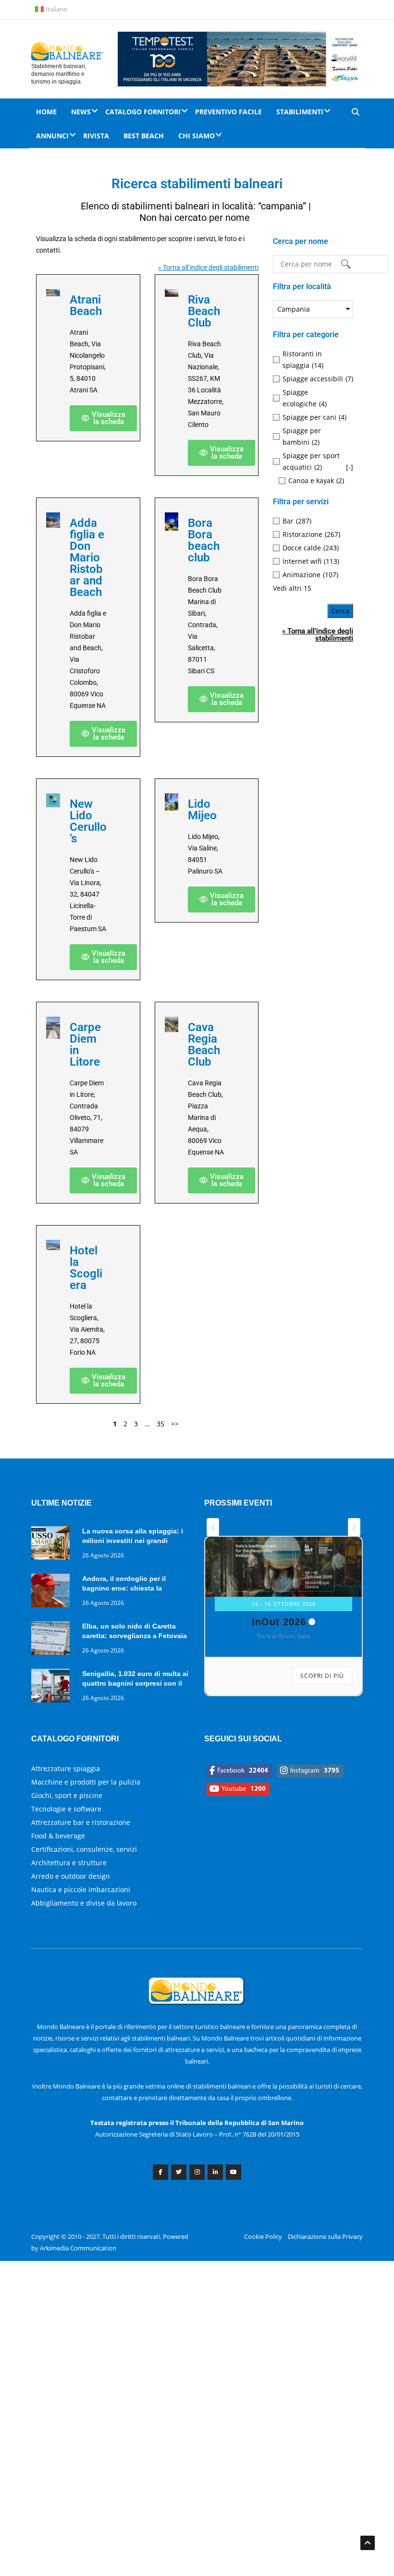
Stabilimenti (300, 112)
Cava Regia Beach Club (204, 1045)
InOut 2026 (279, 1622)
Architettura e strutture (69, 1863)
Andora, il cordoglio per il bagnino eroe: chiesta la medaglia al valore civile (124, 1588)
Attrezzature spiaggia (66, 1768)
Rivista (96, 136)
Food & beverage (58, 1836)
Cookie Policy (263, 2236)
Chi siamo (197, 136)
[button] (103, 418)
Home (46, 112)
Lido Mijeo (202, 810)
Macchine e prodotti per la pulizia (86, 1782)
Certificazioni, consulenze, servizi (84, 1849)
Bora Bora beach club (204, 540)
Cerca (340, 611)
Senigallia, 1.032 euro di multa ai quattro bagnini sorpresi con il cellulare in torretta (135, 1683)
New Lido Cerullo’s (88, 821)
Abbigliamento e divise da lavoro (84, 1903)
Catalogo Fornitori (143, 112)
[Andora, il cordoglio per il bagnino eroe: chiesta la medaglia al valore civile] (53, 1592)
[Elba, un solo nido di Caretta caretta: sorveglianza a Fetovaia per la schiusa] (53, 1640)
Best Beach (144, 136)
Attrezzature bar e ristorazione (81, 1822)
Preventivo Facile (228, 112)
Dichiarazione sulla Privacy (325, 2236)
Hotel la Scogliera (86, 1268)
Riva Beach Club (204, 311)
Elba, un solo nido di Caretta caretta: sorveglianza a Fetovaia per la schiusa (135, 1636)
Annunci (52, 136)
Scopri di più (322, 1676)
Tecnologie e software (66, 1809)
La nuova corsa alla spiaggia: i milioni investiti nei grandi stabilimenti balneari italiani (133, 1541)
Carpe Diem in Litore (85, 1045)
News (81, 112)
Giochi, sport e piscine (67, 1795)
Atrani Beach (86, 305)
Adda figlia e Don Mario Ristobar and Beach (87, 558)
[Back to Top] (368, 2543)
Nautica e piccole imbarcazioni (81, 1889)
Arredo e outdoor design (71, 1876)
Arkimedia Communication (78, 2248)
